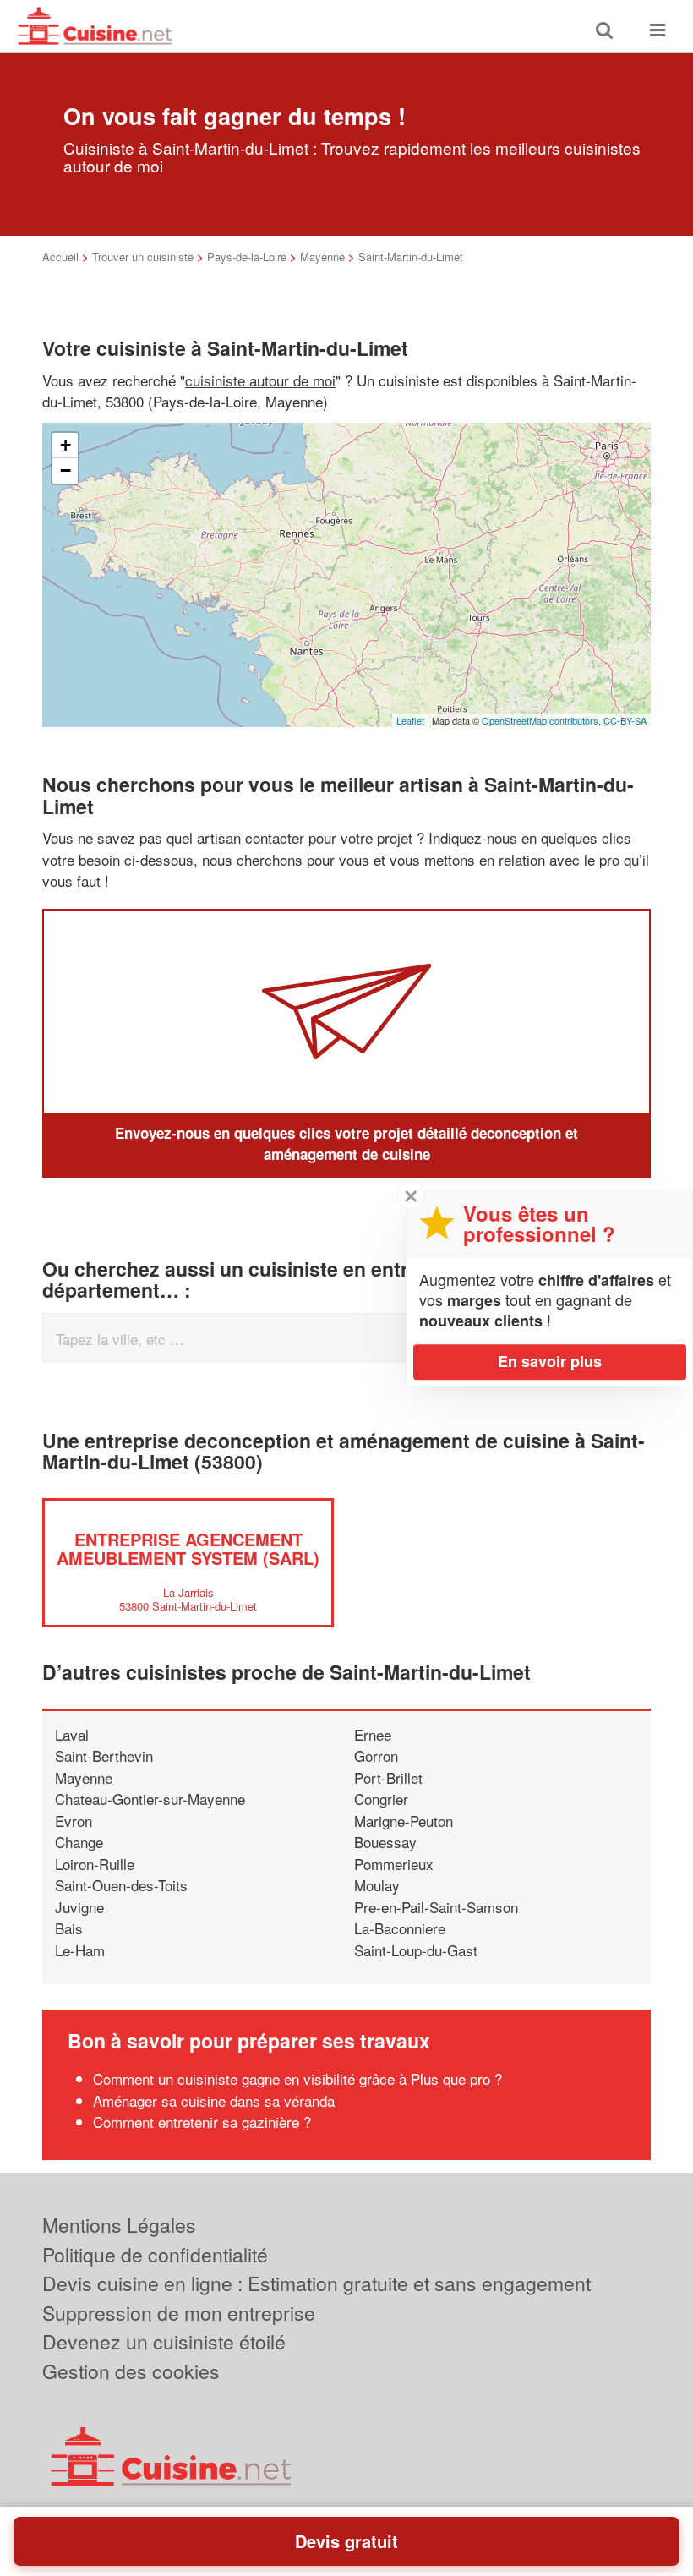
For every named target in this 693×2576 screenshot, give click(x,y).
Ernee (373, 1734)
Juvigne (79, 1907)
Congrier (381, 1799)
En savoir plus (550, 1361)
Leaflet (410, 720)
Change (79, 1842)
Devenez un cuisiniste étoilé (164, 2341)
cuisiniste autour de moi (260, 380)
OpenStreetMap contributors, (543, 720)
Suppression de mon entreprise (179, 2313)
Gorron (376, 1756)
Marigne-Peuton (404, 1821)
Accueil (60, 257)
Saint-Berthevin (104, 1756)
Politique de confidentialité (155, 2254)
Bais (69, 1928)
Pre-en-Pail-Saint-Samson (436, 1907)
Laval (72, 1734)
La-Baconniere (400, 1928)
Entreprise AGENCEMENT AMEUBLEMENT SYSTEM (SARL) (188, 1548)
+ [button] (65, 445)
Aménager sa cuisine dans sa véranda (214, 2100)
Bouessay (385, 1842)
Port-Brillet (388, 1777)
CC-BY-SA (625, 720)
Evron (74, 1821)
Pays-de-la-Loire (247, 257)
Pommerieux (394, 1864)
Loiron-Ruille (95, 1864)
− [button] (65, 470)
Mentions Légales (119, 2225)
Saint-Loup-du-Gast (416, 1950)
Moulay (377, 1885)
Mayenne (322, 257)
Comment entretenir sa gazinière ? (202, 2122)
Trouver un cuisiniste (143, 257)
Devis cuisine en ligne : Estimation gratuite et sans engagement (316, 2283)
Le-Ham (80, 1950)
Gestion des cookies (131, 2371)
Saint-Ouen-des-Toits (121, 1885)
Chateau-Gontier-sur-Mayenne (150, 1799)
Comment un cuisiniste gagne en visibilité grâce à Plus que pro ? (297, 2078)
